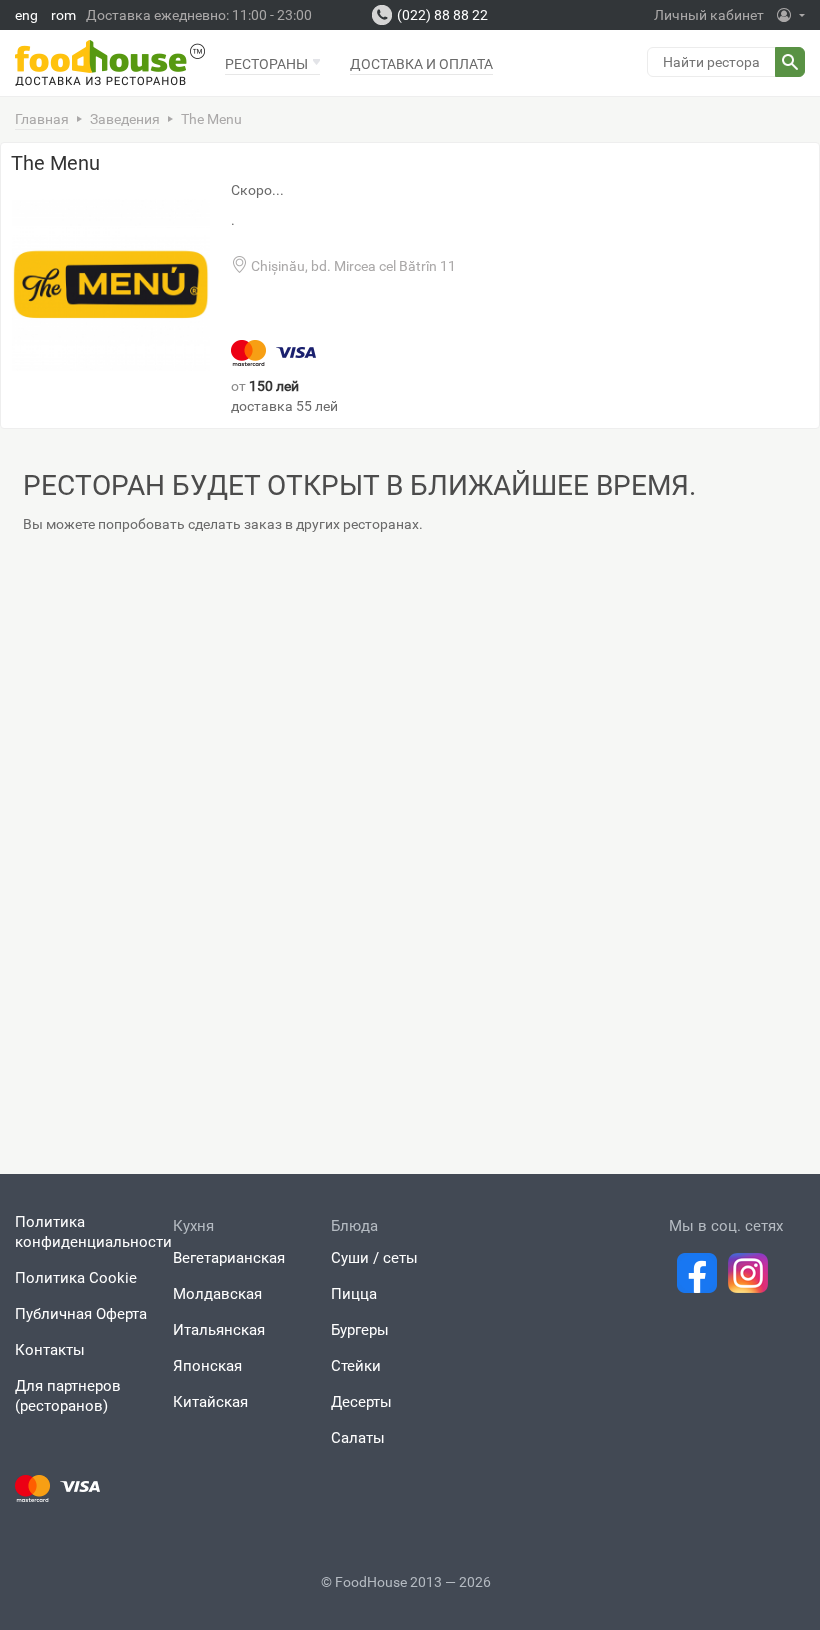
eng (26, 15)
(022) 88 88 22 (442, 15)
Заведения (125, 119)
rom (63, 15)
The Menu (55, 163)
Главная (42, 119)
